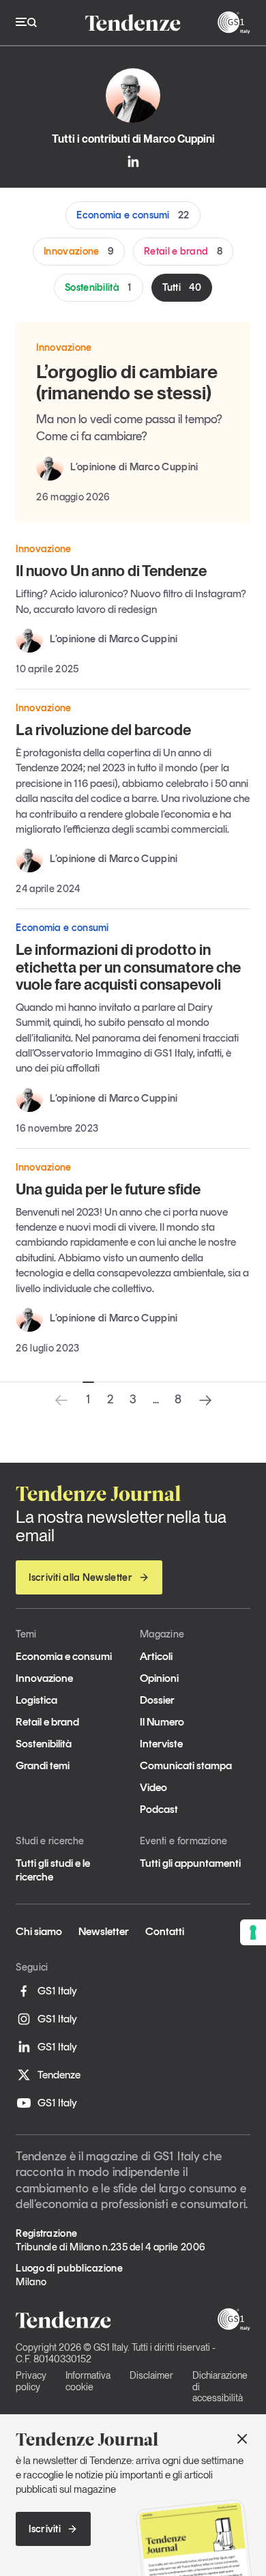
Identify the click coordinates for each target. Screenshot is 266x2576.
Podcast (159, 1809)
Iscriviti (45, 2529)
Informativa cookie (88, 2381)
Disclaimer (151, 2375)
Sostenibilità (99, 287)
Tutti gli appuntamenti (190, 1863)
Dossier (157, 1700)
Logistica (36, 1700)
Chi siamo (39, 1931)
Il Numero (162, 1722)
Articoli (156, 1656)
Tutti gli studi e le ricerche (53, 1870)
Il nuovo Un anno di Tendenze (111, 571)
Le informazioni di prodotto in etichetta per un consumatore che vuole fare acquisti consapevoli (128, 967)
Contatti (165, 1931)
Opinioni (159, 1678)
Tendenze (59, 2075)
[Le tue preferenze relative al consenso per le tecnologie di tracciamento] (253, 1932)
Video (153, 1787)
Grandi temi (43, 1765)
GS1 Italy (57, 1991)
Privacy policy (31, 2381)
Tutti (182, 287)
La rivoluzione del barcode (103, 730)
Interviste (161, 1744)
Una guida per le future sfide (108, 1189)
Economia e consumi (133, 215)
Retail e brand (183, 251)
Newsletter (104, 1931)
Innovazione (79, 251)
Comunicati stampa (186, 1765)
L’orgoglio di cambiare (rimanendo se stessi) (127, 382)
